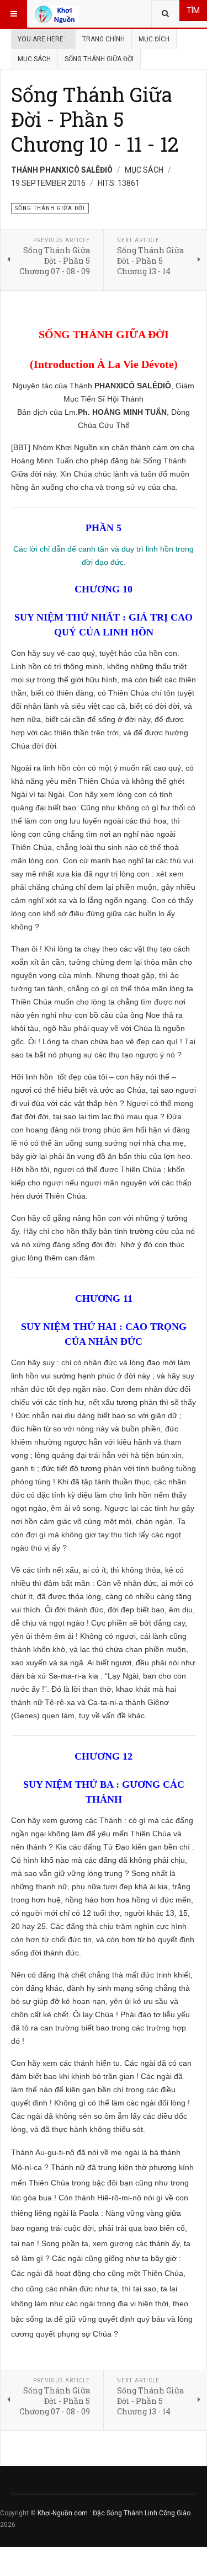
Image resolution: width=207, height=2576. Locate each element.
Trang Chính (104, 39)
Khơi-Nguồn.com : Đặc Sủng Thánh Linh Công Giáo (114, 2513)
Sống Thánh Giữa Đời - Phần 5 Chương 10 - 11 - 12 (95, 119)
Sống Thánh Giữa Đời (99, 59)
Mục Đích (154, 39)
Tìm (193, 10)
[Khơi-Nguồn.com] (56, 14)
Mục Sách (34, 59)
